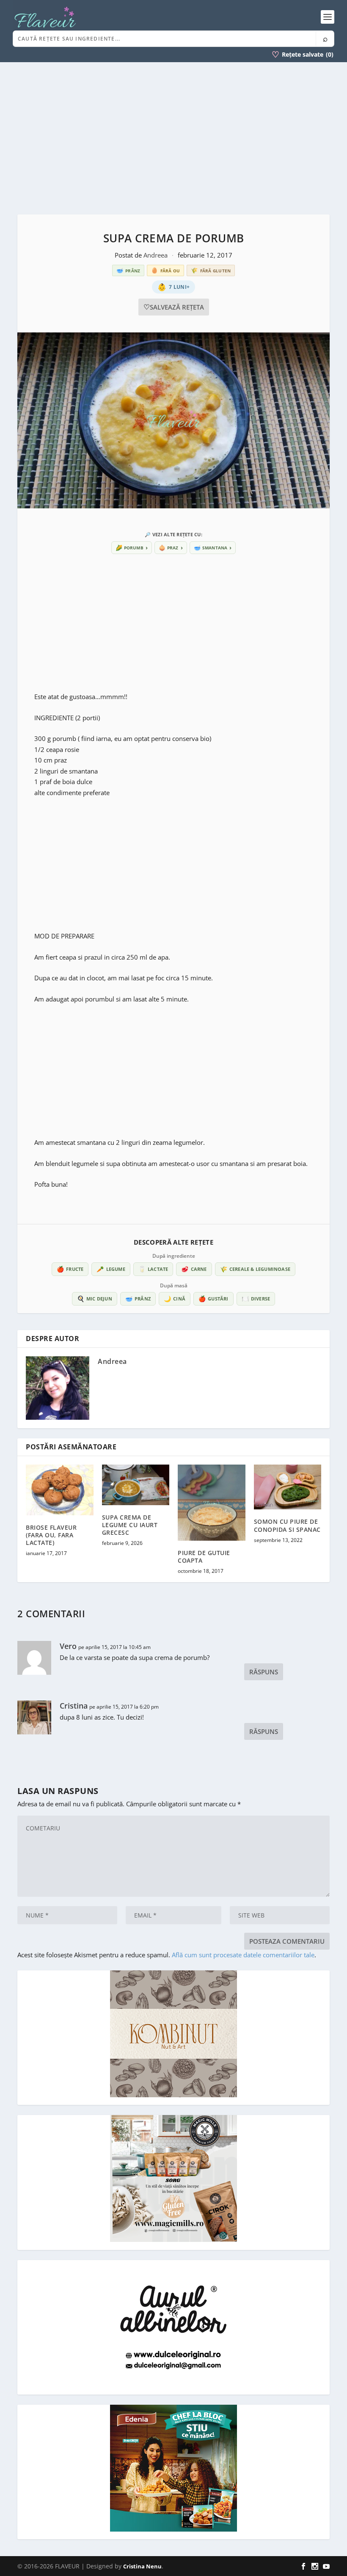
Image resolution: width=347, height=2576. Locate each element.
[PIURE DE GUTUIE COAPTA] (212, 1503)
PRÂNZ (138, 1299)
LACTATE (153, 1269)
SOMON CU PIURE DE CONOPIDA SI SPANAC (287, 1525)
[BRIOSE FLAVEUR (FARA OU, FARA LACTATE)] (60, 1490)
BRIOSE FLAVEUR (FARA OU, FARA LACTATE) (51, 1535)
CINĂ (175, 1299)
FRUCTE (70, 1269)
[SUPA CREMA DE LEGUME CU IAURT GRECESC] (136, 1485)
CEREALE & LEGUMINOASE (255, 1269)
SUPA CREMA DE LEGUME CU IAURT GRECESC (130, 1525)
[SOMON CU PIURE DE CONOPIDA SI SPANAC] (288, 1487)
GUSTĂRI (213, 1299)
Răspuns (264, 1672)
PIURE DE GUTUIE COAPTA (204, 1557)
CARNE (194, 1269)
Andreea (156, 255)
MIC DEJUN (95, 1299)
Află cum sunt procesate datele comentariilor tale (243, 1955)
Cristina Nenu (142, 2566)
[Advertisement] (173, 138)
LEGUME (111, 1269)
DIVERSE (256, 1299)
